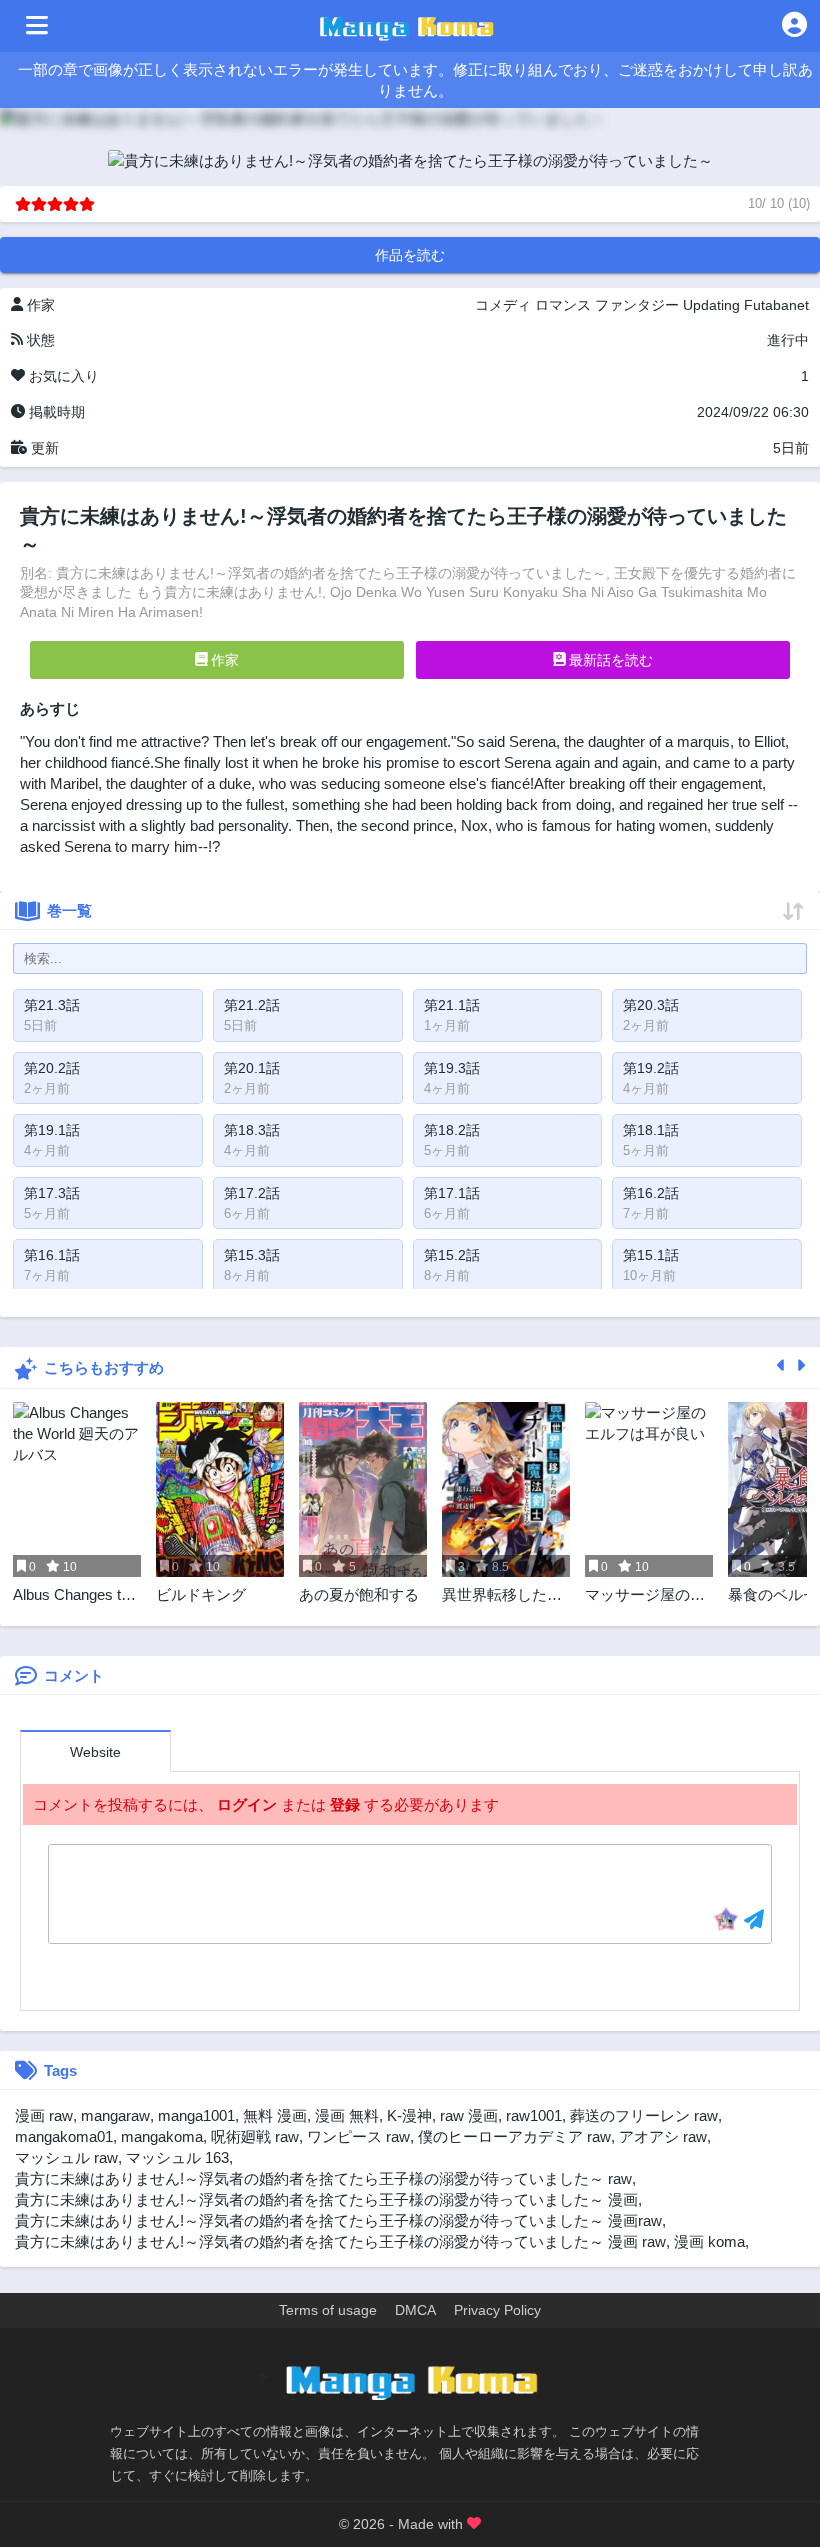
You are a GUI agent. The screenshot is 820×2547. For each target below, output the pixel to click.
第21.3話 (52, 1005)
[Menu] (37, 26)
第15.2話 (452, 1255)
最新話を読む (609, 660)
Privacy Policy (497, 2310)
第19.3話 (452, 1068)
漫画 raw (44, 2115)
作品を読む (410, 255)
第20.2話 (52, 1068)
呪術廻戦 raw (255, 2136)
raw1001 (534, 2115)
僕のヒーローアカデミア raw (514, 2136)
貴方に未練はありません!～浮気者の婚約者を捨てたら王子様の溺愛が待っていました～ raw (323, 2178)
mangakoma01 (64, 2136)
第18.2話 (452, 1130)
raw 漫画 (469, 2115)
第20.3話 (651, 1005)
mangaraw (115, 2115)
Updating (711, 305)
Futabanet (776, 305)
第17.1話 (452, 1193)
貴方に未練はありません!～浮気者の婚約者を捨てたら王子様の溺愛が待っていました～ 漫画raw (338, 2220)
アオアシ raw (663, 2136)
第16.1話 (52, 1255)
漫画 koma (709, 2241)
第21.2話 (252, 1005)
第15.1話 (651, 1255)
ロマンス (563, 305)
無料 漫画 (275, 2115)
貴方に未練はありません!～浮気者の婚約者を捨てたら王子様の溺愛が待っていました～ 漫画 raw (340, 2241)
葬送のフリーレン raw (644, 2115)
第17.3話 (52, 1193)
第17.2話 (252, 1193)
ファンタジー (637, 305)
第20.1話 (252, 1068)
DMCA (415, 2310)
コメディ (503, 305)
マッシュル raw (66, 2157)
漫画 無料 (347, 2115)
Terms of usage (328, 2310)
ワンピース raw (358, 2136)
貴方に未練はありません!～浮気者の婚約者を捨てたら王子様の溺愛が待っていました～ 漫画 (326, 2199)
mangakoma (162, 2136)
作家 (223, 660)
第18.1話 (651, 1130)
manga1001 (196, 2115)
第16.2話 (651, 1193)
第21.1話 (452, 1005)
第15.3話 (252, 1255)
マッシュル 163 (177, 2157)
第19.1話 (52, 1130)
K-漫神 (409, 2115)
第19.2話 (651, 1068)
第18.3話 (252, 1130)
